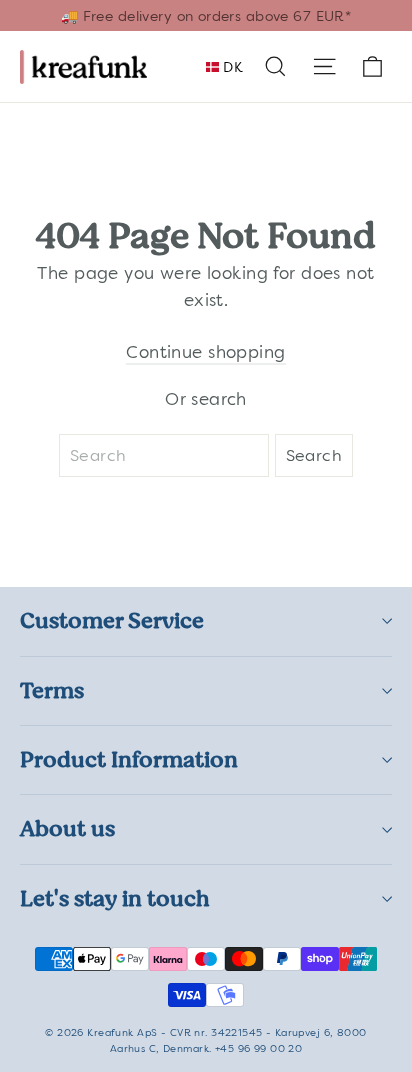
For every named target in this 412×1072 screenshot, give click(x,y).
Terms (52, 690)
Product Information (129, 759)
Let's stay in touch (115, 898)
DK (231, 67)
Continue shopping (205, 352)
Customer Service (112, 620)
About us (67, 828)
